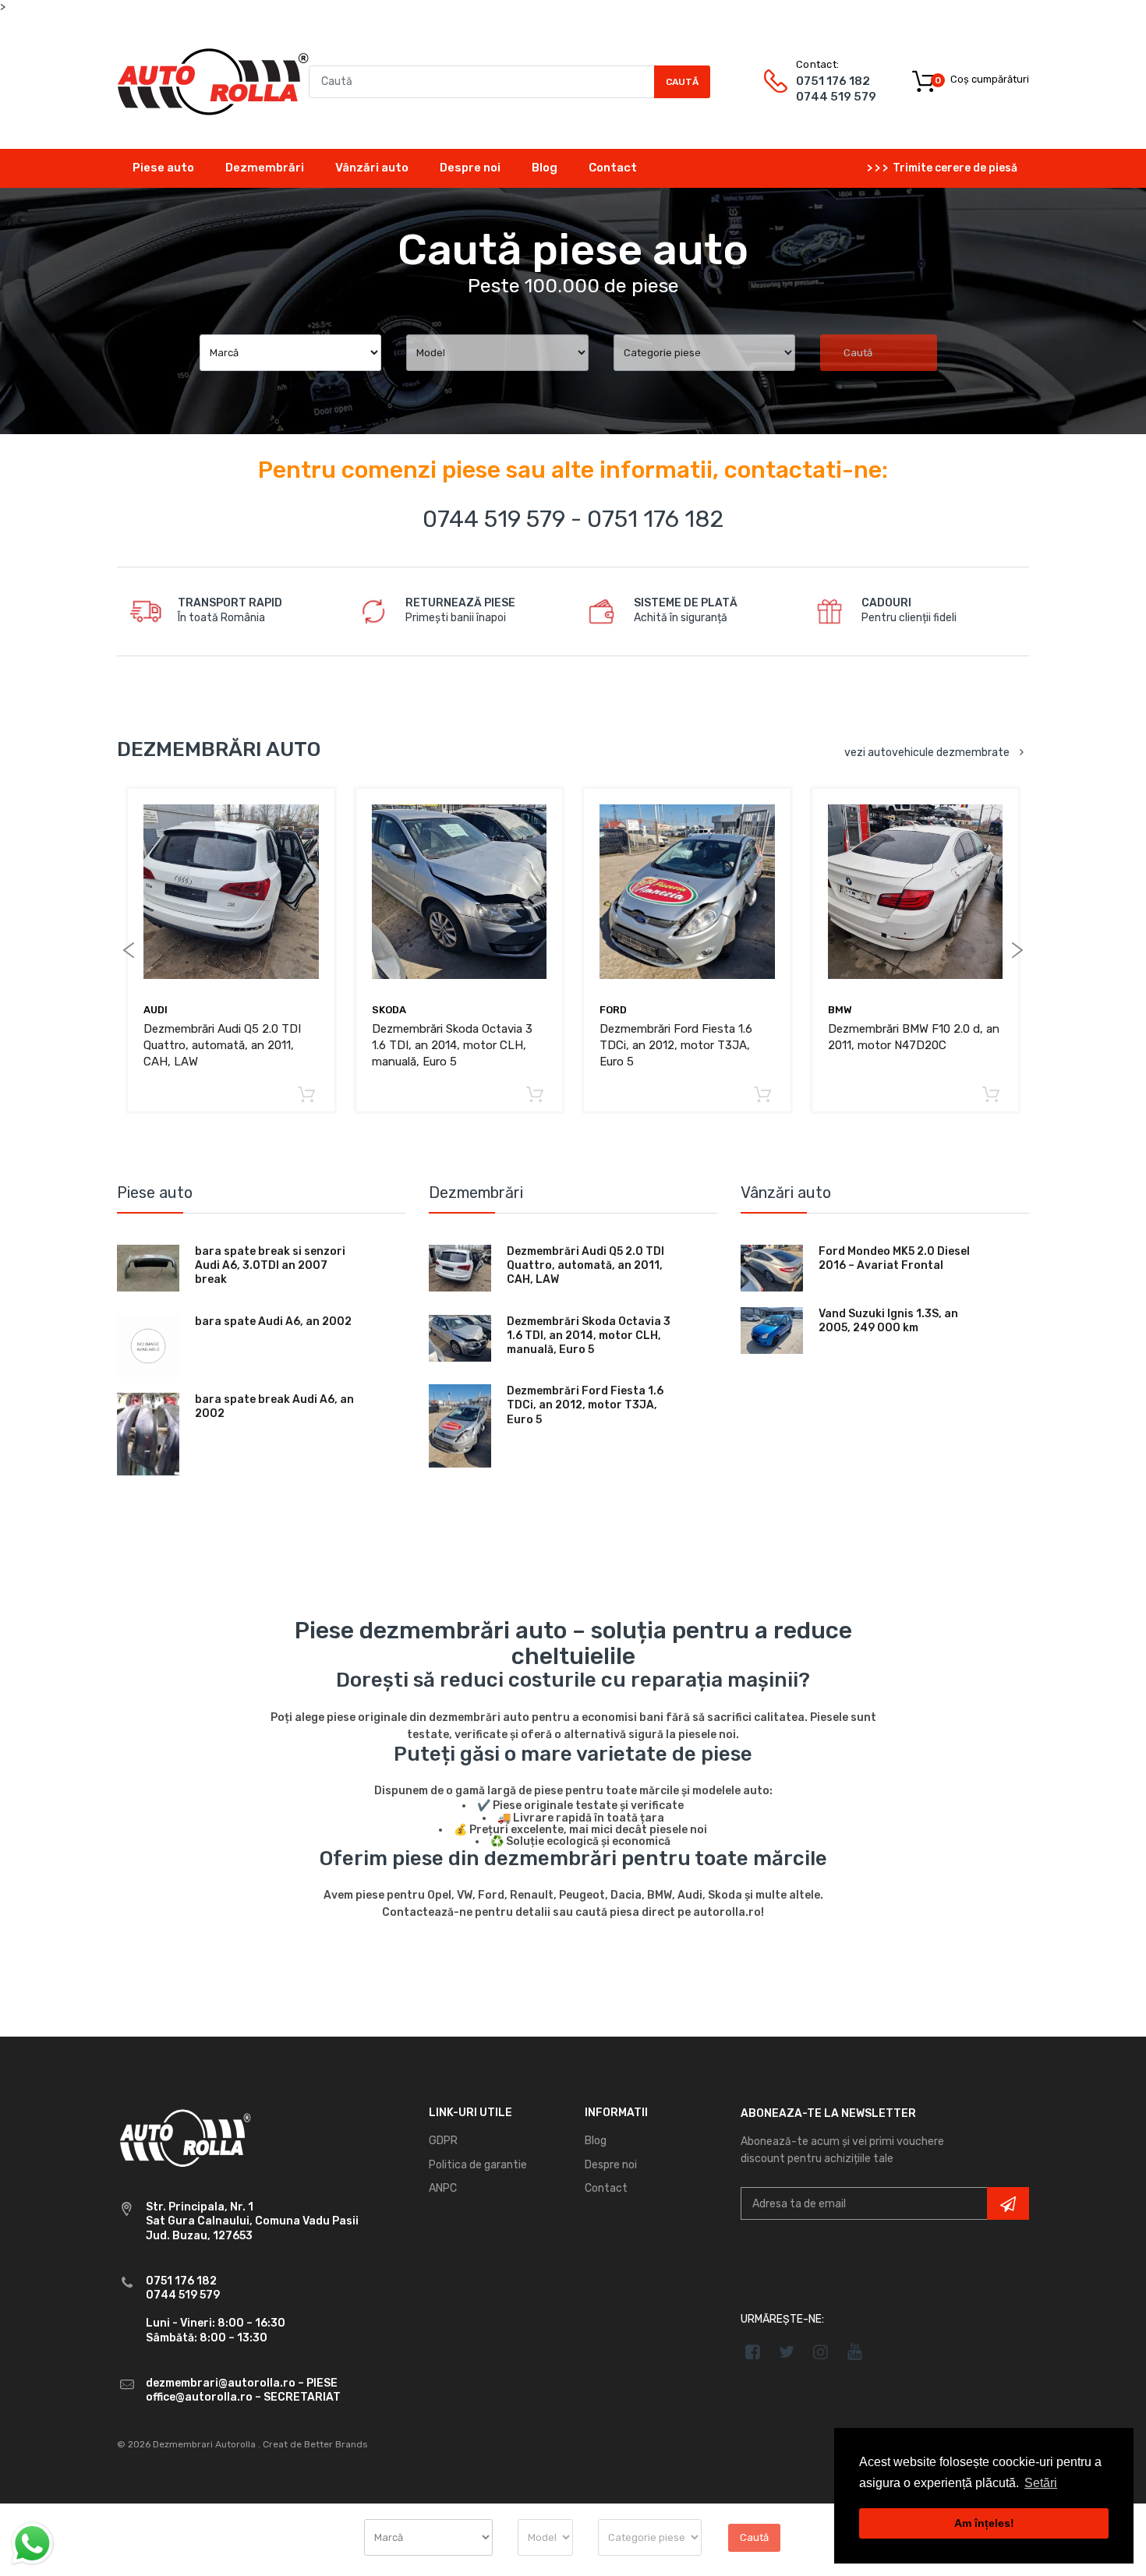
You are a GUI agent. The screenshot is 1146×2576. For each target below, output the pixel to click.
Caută (682, 82)
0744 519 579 (836, 97)
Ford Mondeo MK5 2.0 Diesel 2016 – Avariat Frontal (894, 1258)
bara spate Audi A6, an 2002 (273, 1322)
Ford (613, 1010)
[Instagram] (821, 2352)
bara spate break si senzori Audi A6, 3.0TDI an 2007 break (270, 1265)
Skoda (389, 1010)
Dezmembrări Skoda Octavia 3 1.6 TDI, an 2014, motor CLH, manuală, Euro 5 (452, 1045)
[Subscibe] (1008, 2203)
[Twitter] (787, 2352)
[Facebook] (753, 2352)
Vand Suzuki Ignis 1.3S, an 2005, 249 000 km (888, 1321)
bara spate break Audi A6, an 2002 (274, 1406)
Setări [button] (1041, 2483)
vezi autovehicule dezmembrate (927, 753)
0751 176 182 (833, 81)
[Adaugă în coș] (307, 1095)
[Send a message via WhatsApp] (32, 2544)
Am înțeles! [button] (984, 2523)
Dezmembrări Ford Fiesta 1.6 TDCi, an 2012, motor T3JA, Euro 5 (676, 1045)
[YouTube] (855, 2352)
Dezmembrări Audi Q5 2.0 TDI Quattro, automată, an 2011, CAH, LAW (222, 1045)
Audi (156, 1010)
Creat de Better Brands (315, 2444)
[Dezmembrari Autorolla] (213, 81)
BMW (840, 1010)
